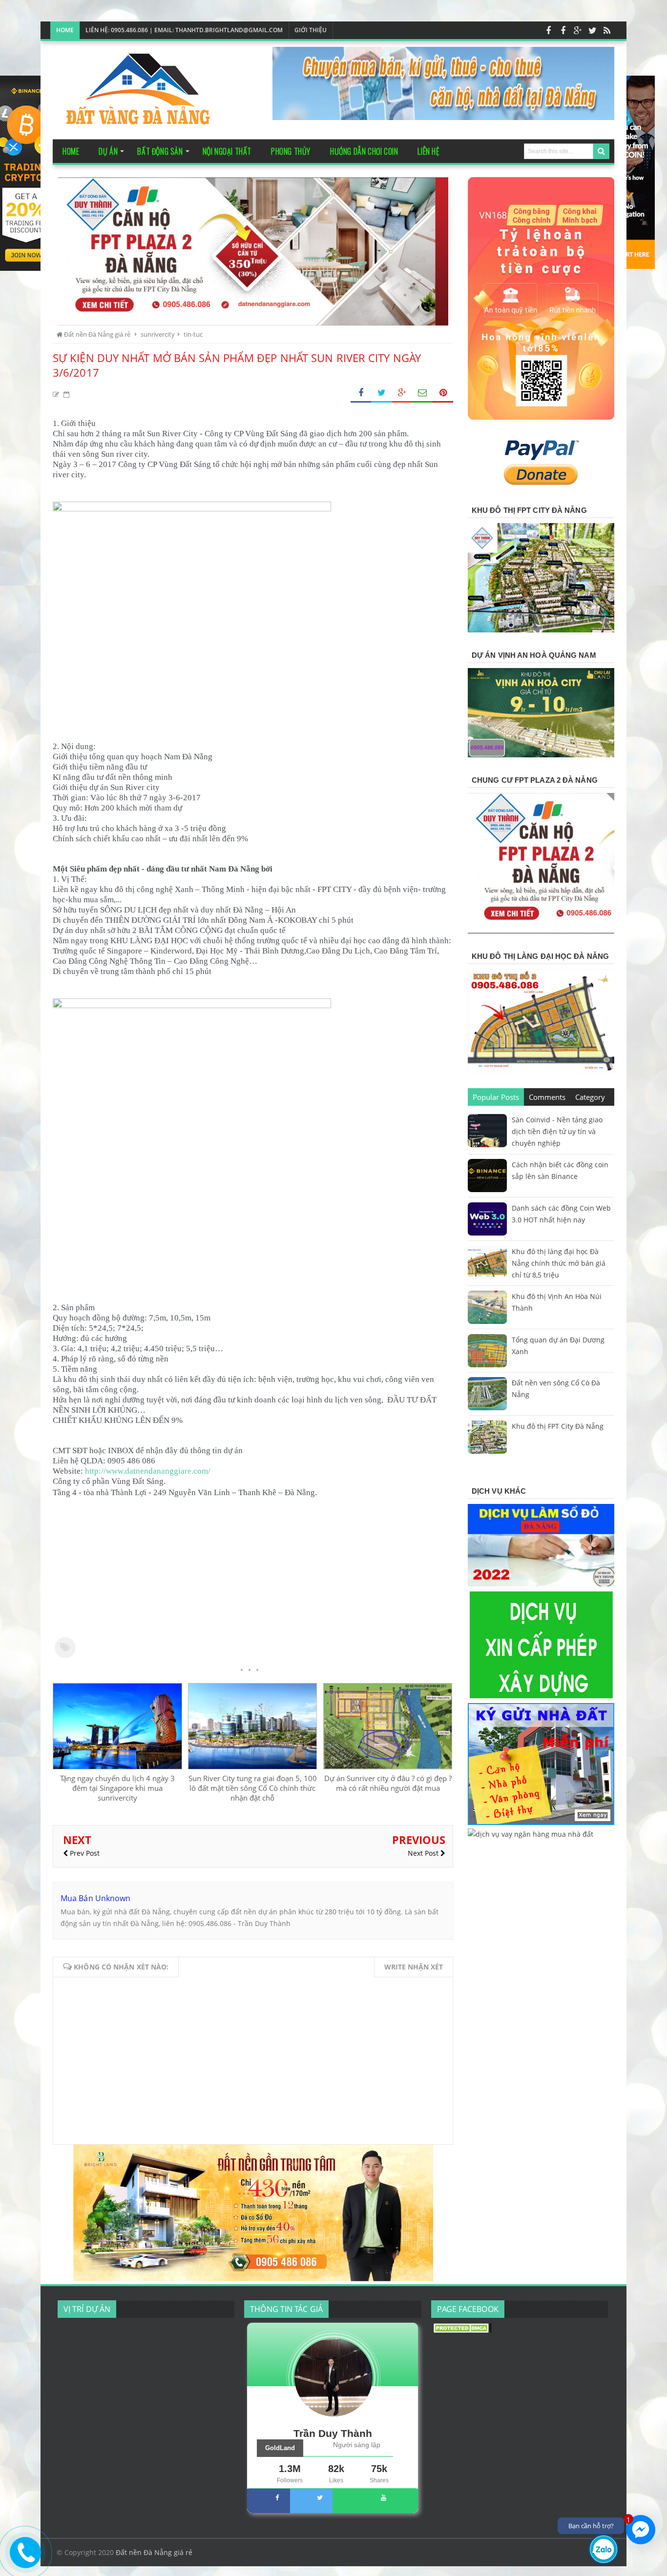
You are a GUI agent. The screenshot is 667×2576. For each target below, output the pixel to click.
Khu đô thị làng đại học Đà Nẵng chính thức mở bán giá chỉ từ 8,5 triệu (559, 1263)
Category (590, 1097)
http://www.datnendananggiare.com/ (148, 1471)
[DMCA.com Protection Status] (462, 2330)
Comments (547, 1097)
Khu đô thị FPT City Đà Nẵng (558, 1426)
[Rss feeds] (607, 30)
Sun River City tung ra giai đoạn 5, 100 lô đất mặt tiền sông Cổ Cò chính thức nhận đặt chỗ (253, 1788)
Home (65, 30)
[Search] (601, 151)
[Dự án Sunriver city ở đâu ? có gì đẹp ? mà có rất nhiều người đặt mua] (388, 1766)
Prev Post (84, 1853)
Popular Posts (496, 1097)
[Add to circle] (578, 30)
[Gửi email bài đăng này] (422, 393)
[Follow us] (592, 30)
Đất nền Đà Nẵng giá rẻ (154, 2552)
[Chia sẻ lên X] (381, 393)
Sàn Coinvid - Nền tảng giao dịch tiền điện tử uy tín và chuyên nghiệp (557, 1131)
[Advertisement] (253, 1567)
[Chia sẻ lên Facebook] (361, 393)
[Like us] (548, 30)
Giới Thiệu (311, 30)
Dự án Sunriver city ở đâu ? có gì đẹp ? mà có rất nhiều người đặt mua (388, 1783)
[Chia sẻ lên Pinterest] (443, 393)
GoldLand (280, 2448)
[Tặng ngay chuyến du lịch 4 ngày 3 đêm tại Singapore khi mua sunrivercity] (117, 1766)
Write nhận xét (414, 1967)
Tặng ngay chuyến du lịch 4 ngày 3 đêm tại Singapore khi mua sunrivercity (117, 1788)
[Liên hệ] (25, 2560)
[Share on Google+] (402, 393)
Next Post (424, 1853)
